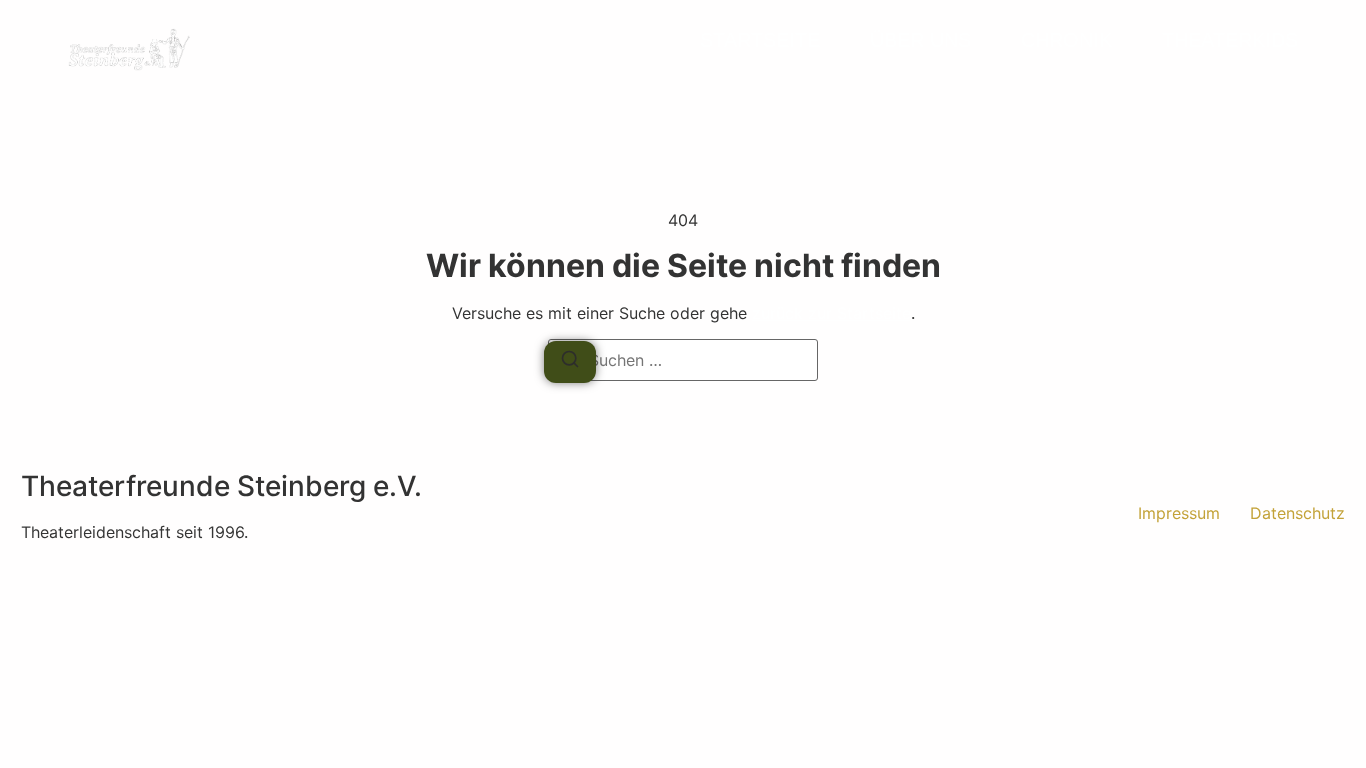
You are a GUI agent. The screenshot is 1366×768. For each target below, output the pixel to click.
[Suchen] (570, 362)
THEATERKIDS (1230, 40)
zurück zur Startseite (831, 313)
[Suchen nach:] (683, 360)
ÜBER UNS (920, 40)
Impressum (1179, 513)
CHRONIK (1066, 40)
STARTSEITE (760, 40)
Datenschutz (1297, 513)
